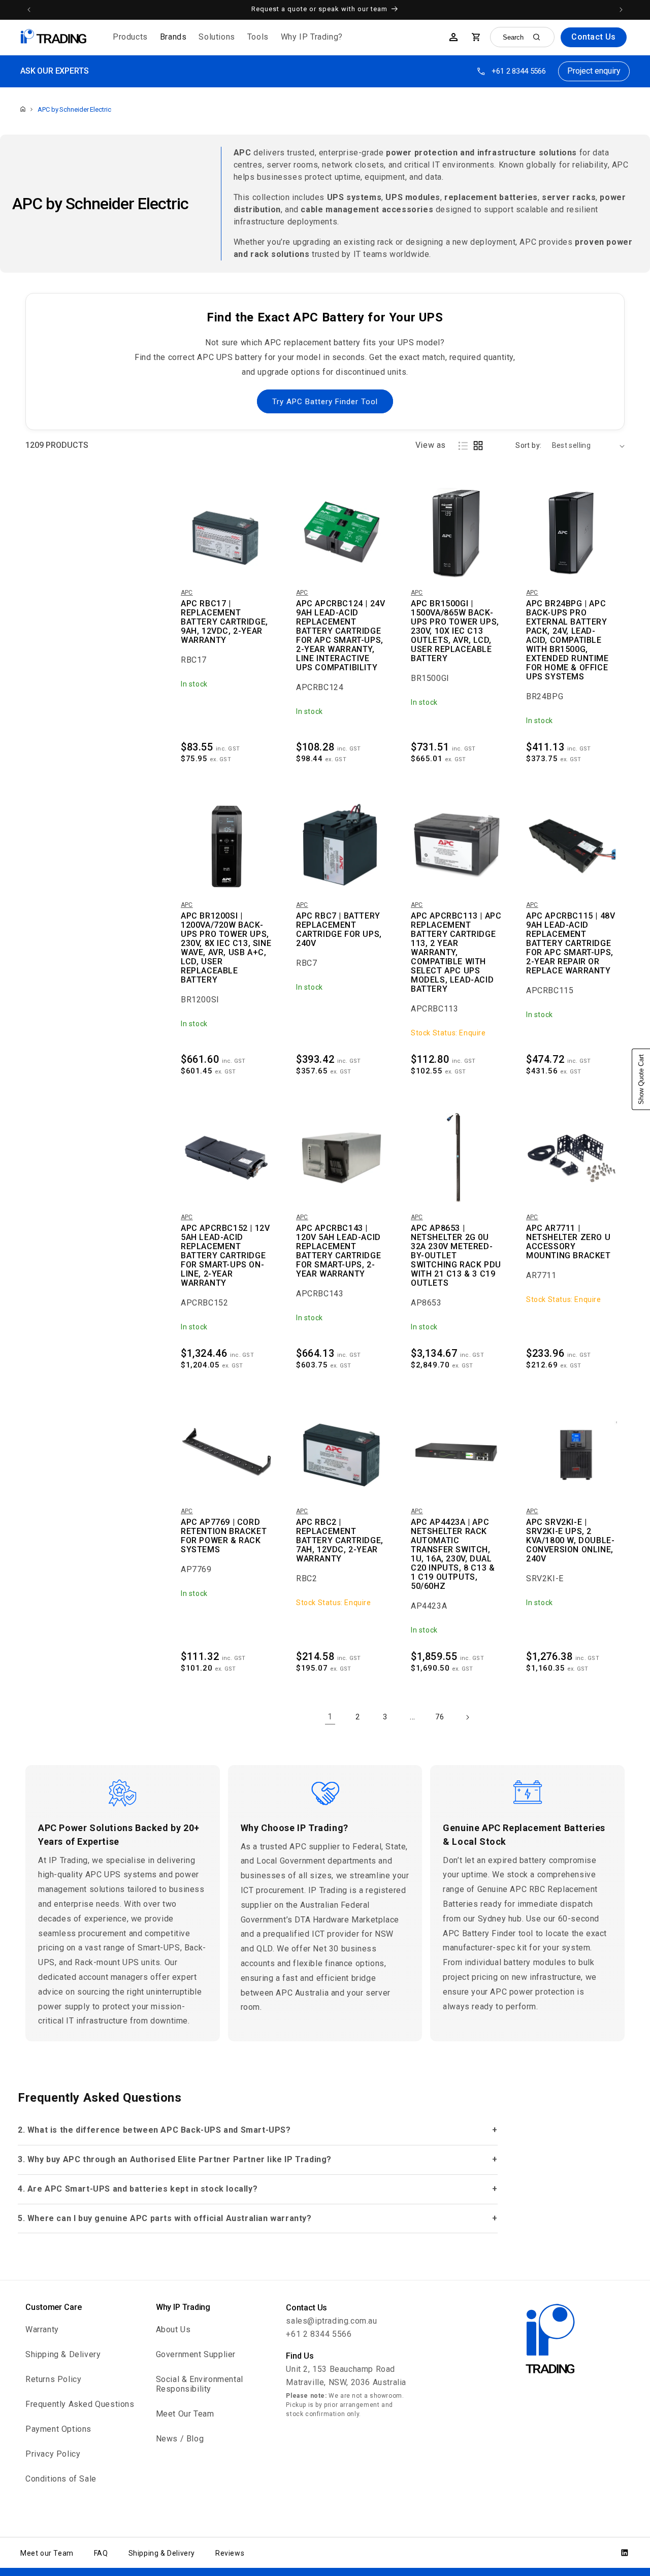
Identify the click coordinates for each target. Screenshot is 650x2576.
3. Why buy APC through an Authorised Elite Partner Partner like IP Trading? (175, 2159)
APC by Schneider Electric (74, 109)
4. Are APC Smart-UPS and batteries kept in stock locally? (138, 2189)
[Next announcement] (621, 10)
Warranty (42, 2329)
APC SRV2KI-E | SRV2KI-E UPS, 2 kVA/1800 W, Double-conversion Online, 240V (570, 1541)
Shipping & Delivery (63, 2354)
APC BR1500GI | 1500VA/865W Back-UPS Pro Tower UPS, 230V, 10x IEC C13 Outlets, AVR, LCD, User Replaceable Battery (455, 631)
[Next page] (467, 1717)
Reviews (230, 2553)
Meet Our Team (185, 2414)
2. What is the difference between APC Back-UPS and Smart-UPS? (154, 2130)
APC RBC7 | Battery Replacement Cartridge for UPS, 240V (339, 930)
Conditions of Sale (61, 2479)
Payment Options (58, 2429)
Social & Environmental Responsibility (200, 2384)
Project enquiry (594, 71)
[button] (130, 37)
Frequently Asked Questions (80, 2404)
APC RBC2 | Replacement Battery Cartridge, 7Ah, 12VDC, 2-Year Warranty (340, 1541)
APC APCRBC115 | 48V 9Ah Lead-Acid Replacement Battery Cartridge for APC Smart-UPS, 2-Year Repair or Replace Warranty (571, 943)
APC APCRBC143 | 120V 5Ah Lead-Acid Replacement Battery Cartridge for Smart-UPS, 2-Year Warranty (338, 1251)
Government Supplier (196, 2354)
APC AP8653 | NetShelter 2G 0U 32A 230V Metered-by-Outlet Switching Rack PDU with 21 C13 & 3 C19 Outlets (456, 1256)
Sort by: (528, 445)
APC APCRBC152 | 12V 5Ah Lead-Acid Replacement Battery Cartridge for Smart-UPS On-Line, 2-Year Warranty (225, 1256)
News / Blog (180, 2439)
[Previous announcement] (29, 10)
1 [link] (330, 1717)
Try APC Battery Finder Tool (325, 402)
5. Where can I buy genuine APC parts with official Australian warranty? (165, 2218)
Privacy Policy (53, 2454)
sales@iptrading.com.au (331, 2321)
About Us (173, 2329)
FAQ (101, 2553)
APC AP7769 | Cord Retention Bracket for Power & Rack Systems (224, 1536)
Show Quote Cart (641, 1079)
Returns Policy (53, 2379)
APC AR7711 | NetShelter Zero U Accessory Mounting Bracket (568, 1242)
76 (440, 1717)
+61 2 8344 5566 (519, 71)
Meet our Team (47, 2553)
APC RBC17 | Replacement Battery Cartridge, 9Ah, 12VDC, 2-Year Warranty (224, 622)
